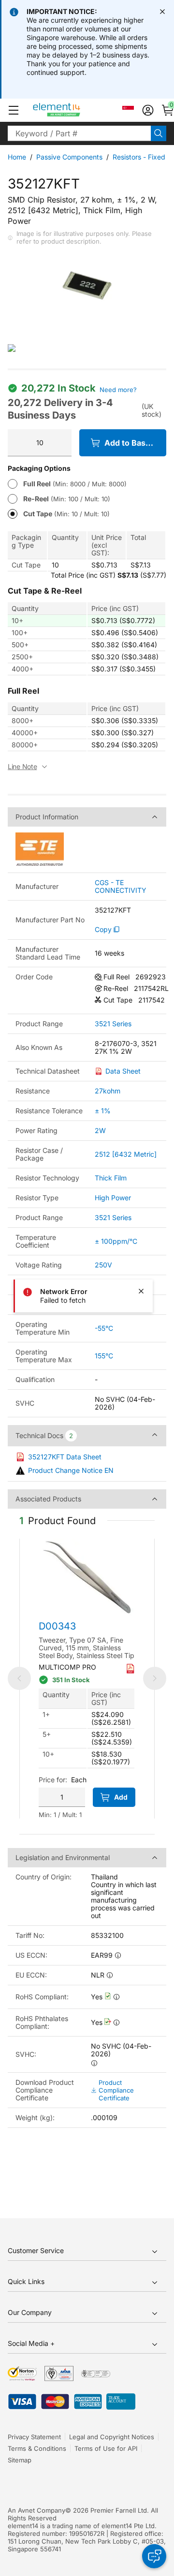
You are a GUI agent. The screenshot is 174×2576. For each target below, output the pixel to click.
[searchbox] (79, 133)
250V (103, 1265)
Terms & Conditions (37, 2448)
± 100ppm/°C (116, 1241)
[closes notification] (162, 12)
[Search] (159, 133)
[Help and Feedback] (154, 2556)
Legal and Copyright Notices (112, 2437)
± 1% (103, 1111)
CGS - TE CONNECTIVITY (121, 887)
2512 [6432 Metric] (126, 1154)
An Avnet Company (36, 2510)
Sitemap (20, 2460)
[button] (14, 110)
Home (17, 157)
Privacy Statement (34, 2437)
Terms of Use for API (106, 2448)
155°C (104, 1356)
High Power (113, 1198)
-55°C (104, 1328)
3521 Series (113, 1024)
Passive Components (69, 157)
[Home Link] (75, 110)
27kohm (108, 1091)
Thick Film (111, 1178)
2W (100, 1130)
